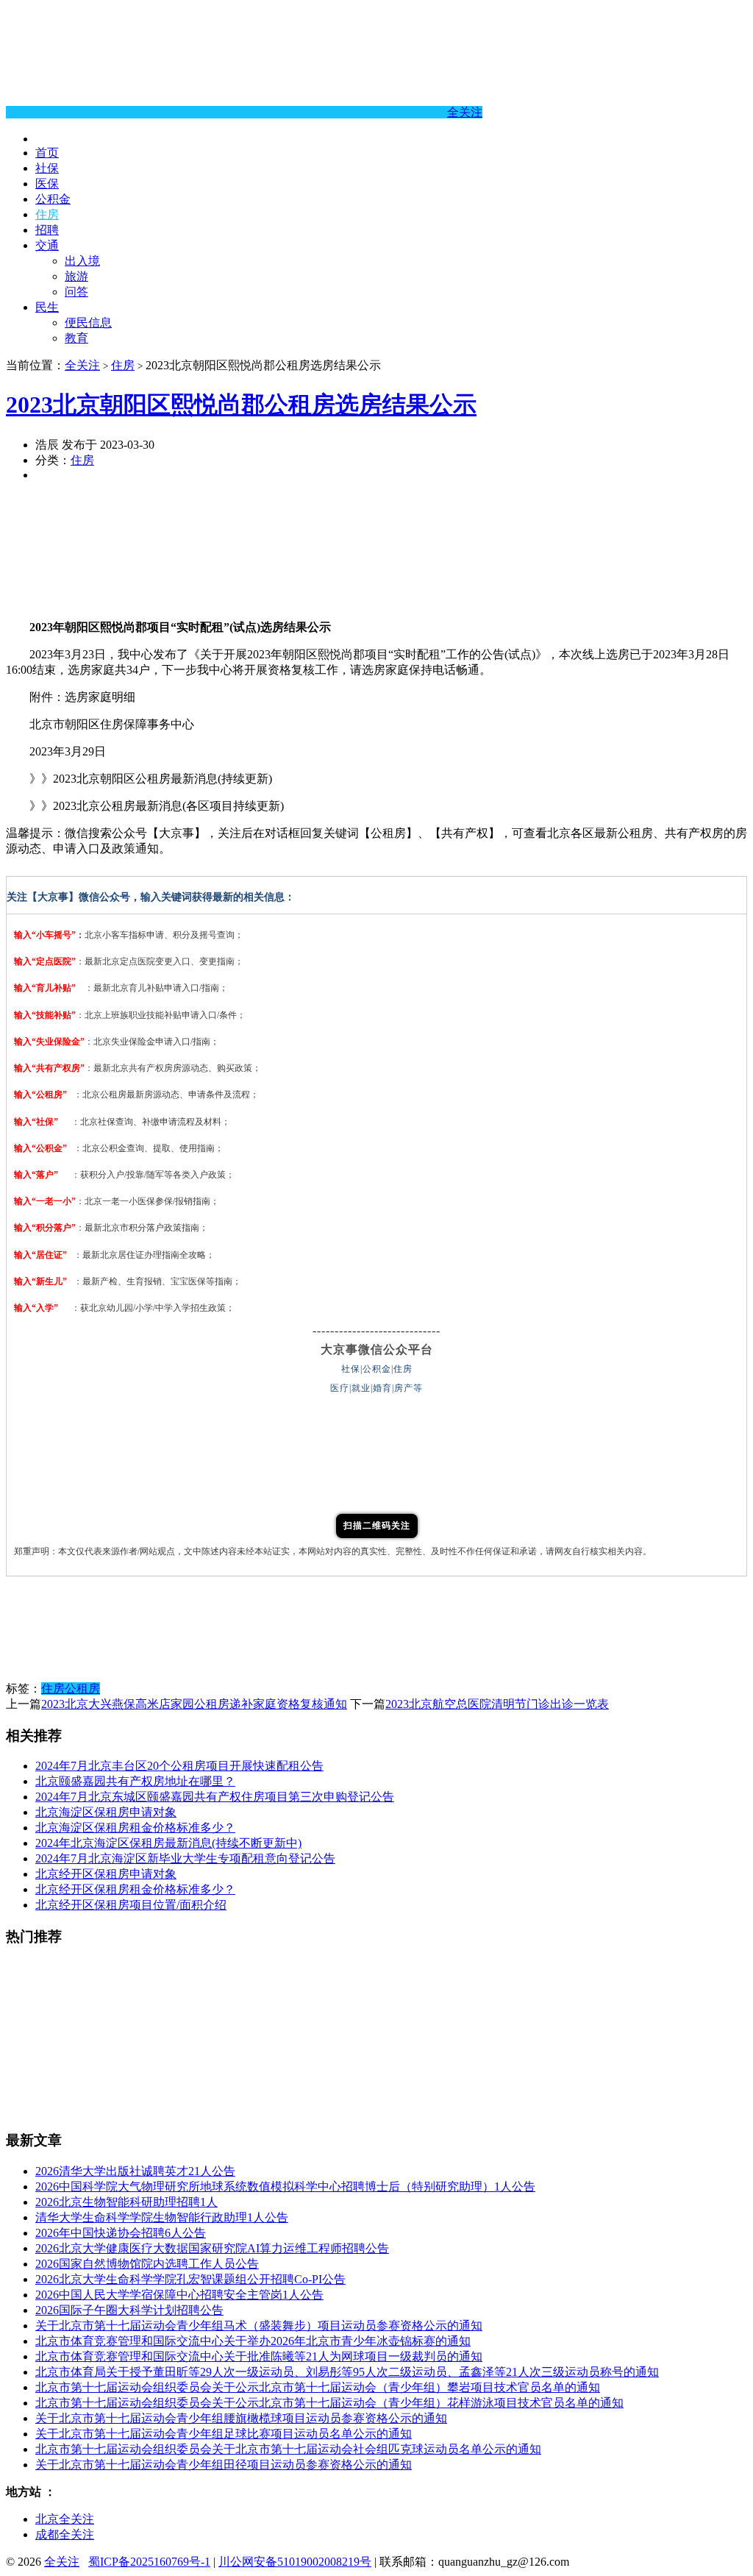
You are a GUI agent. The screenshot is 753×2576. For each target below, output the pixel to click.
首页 (47, 153)
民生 (47, 307)
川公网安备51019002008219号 (295, 2562)
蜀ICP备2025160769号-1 (149, 2562)
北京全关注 (65, 2519)
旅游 (76, 276)
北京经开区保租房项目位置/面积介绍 (131, 1905)
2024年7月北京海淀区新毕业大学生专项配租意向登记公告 (185, 1858)
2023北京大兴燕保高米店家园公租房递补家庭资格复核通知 (194, 1704)
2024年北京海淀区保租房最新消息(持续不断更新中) (168, 1843)
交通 (47, 245)
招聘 (47, 230)
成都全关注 (65, 2534)
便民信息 (88, 323)
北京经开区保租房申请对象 (106, 1874)
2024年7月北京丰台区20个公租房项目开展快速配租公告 (179, 1766)
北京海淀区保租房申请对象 (106, 1812)
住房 (47, 214)
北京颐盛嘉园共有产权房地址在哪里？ (135, 1781)
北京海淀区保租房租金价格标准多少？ (135, 1828)
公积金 (53, 199)
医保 (47, 184)
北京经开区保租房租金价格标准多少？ (135, 1889)
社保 (47, 168)
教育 (76, 338)
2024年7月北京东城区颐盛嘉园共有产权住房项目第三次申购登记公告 (215, 1797)
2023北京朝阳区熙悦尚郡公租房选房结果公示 (241, 405)
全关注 (465, 112)
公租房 (82, 1689)
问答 (76, 292)
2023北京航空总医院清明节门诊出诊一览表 (497, 1704)
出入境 (82, 261)
